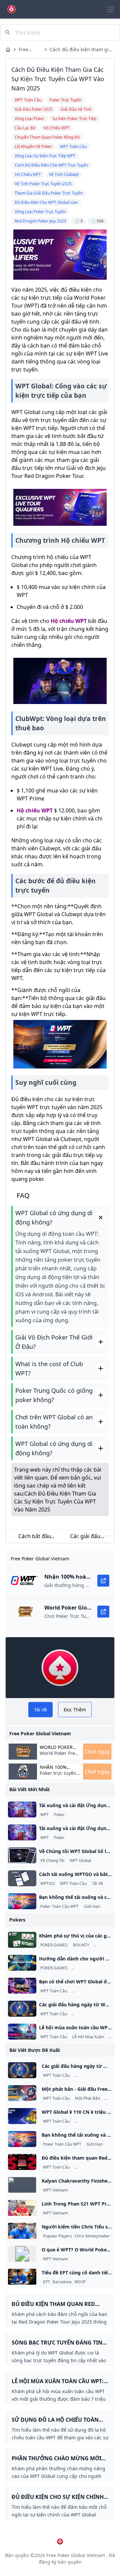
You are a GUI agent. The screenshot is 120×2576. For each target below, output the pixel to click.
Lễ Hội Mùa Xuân (88, 2037)
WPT (44, 1815)
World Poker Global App (56, 1747)
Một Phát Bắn (87, 2098)
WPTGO (47, 1884)
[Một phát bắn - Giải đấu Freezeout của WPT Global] (22, 2093)
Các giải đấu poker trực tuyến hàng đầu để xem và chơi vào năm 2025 (85, 1536)
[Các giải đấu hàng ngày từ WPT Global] (22, 2009)
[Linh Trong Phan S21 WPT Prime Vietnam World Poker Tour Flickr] (22, 2208)
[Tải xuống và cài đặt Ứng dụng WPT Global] (22, 1809)
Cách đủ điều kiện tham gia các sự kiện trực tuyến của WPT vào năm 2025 (80, 50)
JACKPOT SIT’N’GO (90, 1968)
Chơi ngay (97, 1752)
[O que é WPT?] (22, 2254)
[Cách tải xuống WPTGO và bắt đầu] (22, 1878)
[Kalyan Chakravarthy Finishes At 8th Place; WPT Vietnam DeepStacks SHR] (22, 2185)
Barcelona (62, 2282)
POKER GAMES (54, 1945)
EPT (46, 2282)
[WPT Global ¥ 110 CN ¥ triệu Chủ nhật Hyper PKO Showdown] (22, 2116)
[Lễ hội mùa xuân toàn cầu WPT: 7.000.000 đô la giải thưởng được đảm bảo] (22, 2032)
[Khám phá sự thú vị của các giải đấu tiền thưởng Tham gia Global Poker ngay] (22, 1940)
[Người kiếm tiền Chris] (22, 2231)
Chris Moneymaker (92, 2236)
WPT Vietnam (55, 2190)
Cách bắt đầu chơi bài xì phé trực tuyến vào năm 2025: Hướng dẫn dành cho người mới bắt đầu (35, 1536)
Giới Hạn (92, 1907)
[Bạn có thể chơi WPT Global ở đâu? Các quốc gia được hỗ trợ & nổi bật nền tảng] (22, 1986)
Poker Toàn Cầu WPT (59, 1907)
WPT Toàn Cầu (73, 1884)
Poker (59, 1815)
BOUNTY (81, 1945)
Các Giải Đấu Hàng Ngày (95, 2014)
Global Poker (106, 1945)
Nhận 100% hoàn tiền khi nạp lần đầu (57, 1767)
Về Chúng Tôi (52, 1861)
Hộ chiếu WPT (69, 621)
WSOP (80, 2282)
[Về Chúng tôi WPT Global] (22, 1855)
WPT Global (80, 1861)
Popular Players (57, 2236)
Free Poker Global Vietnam (28, 50)
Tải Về (97, 1884)
